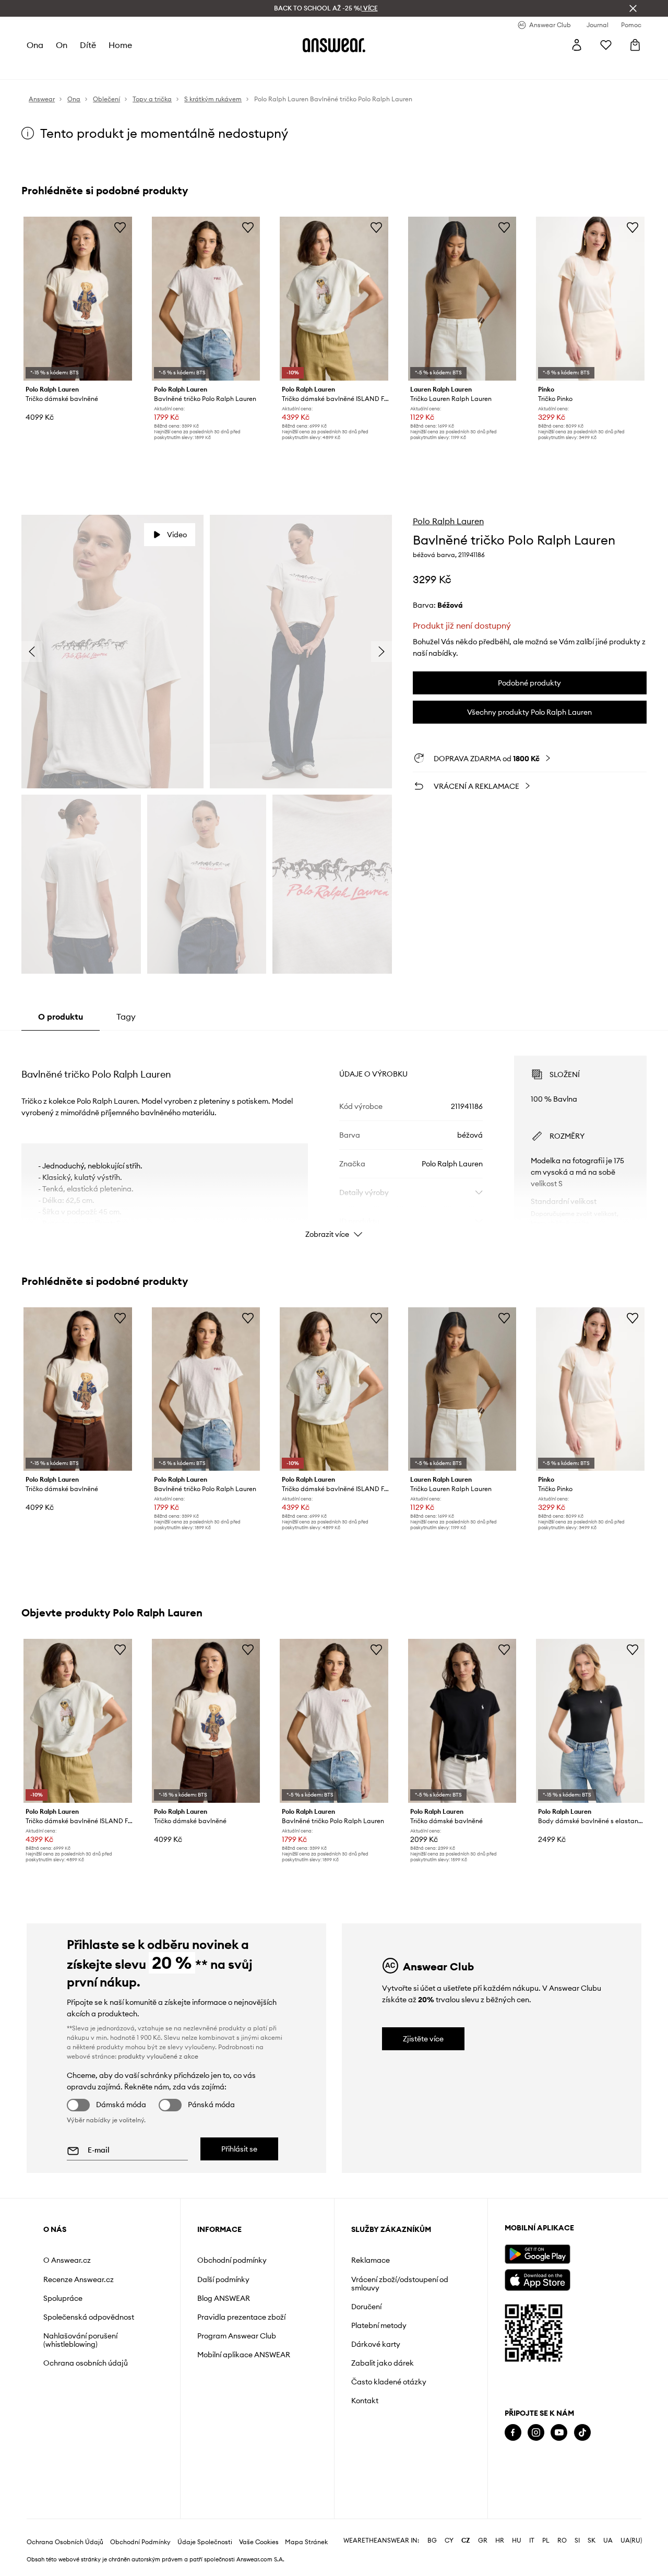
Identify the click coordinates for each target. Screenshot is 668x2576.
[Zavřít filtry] (633, 8)
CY (449, 2540)
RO (562, 2540)
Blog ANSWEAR (224, 2298)
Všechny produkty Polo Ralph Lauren (529, 712)
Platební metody (379, 2325)
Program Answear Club (237, 2336)
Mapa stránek (306, 2542)
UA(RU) (631, 2540)
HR (500, 2540)
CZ (466, 2540)
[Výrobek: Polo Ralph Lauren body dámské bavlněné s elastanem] (590, 1721)
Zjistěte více (423, 2039)
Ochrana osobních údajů (86, 2363)
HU (517, 2540)
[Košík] (635, 45)
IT (532, 2540)
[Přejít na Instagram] (536, 2433)
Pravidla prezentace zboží (241, 2317)
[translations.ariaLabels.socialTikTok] (582, 2433)
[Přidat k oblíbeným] (120, 227)
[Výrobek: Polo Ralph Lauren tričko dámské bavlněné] (78, 299)
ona (35, 45)
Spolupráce (63, 2298)
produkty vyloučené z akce (158, 2056)
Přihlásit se (239, 2149)
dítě (88, 45)
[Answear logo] (334, 45)
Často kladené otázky (389, 2382)
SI (577, 2540)
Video (177, 535)
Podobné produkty (529, 683)
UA (608, 2540)
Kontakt (365, 2401)
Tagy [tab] (126, 1017)
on (62, 45)
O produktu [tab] (61, 1017)
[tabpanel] (334, 1138)
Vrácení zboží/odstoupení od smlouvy (400, 2284)
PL (546, 2540)
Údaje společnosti (205, 2542)
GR (483, 2540)
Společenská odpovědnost (89, 2317)
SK (592, 2540)
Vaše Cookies (259, 2542)
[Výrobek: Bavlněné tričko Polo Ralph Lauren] (206, 299)
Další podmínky (223, 2279)
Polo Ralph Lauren (448, 521)
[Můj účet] (577, 45)
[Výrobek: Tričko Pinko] (590, 299)
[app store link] (537, 2279)
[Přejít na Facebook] (513, 2433)
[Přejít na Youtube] (559, 2433)
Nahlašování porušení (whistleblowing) (80, 2340)
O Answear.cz (67, 2260)
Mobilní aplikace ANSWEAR (244, 2355)
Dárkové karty (376, 2344)
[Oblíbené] (606, 45)
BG (432, 2540)
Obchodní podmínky (232, 2260)
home (120, 45)
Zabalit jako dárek (383, 2363)
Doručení (366, 2307)
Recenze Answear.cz (79, 2279)
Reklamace (371, 2260)
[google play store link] (537, 2254)
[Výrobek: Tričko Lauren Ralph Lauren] (462, 299)
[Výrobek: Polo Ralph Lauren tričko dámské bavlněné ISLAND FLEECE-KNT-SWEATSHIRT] (334, 299)
